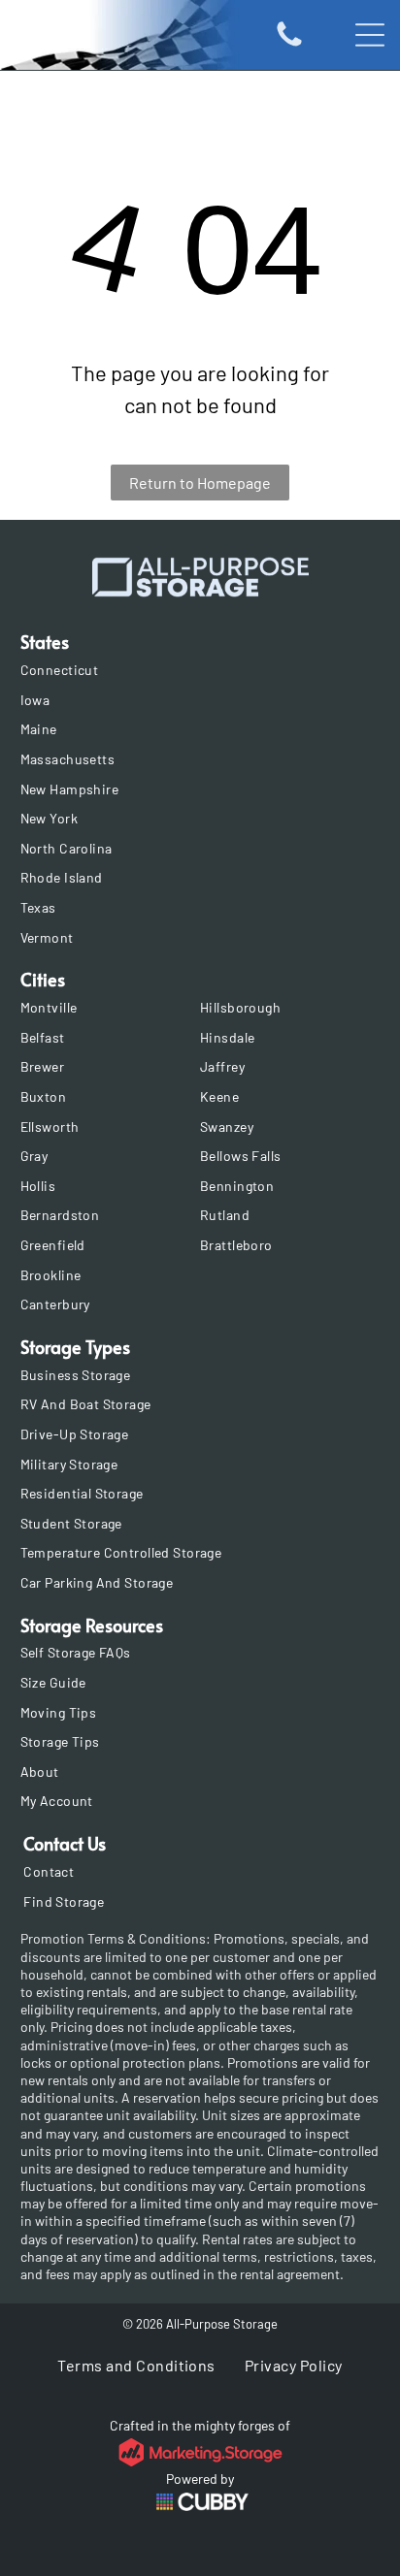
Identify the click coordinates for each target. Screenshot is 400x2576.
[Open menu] (370, 35)
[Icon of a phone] (289, 44)
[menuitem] (200, 670)
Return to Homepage (200, 483)
